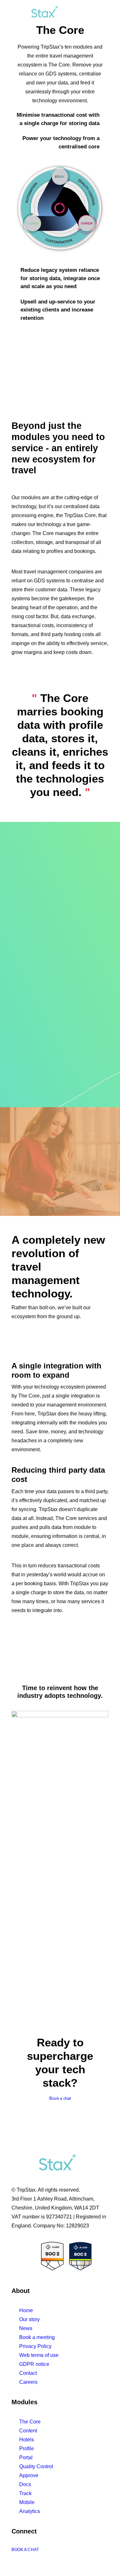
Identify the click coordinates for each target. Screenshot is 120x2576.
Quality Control (36, 2466)
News (26, 2328)
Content (28, 2431)
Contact (28, 2373)
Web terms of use (39, 2355)
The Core (30, 2422)
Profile (27, 2449)
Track (25, 2493)
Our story (29, 2319)
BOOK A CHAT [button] (25, 2550)
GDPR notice (34, 2364)
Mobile (27, 2502)
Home (26, 2310)
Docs (25, 2484)
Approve (29, 2475)
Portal (26, 2458)
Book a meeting (37, 2337)
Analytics (30, 2511)
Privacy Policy (35, 2346)
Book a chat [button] (60, 2099)
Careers (28, 2382)
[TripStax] (35, 13)
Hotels (27, 2440)
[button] (105, 13)
